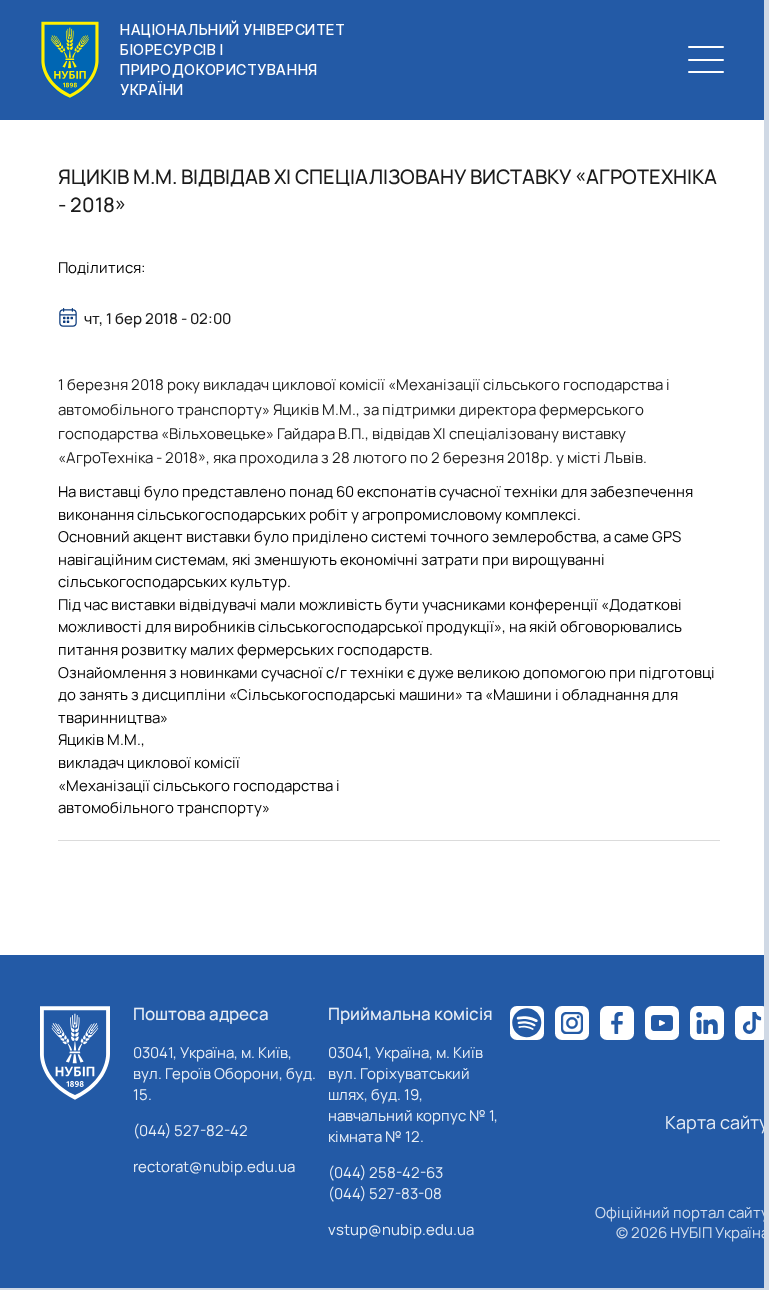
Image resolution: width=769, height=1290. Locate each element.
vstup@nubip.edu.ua (401, 1229)
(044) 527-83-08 (385, 1193)
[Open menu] (706, 60)
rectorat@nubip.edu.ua (214, 1166)
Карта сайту (717, 1122)
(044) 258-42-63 (385, 1172)
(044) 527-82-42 (190, 1130)
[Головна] (75, 1053)
